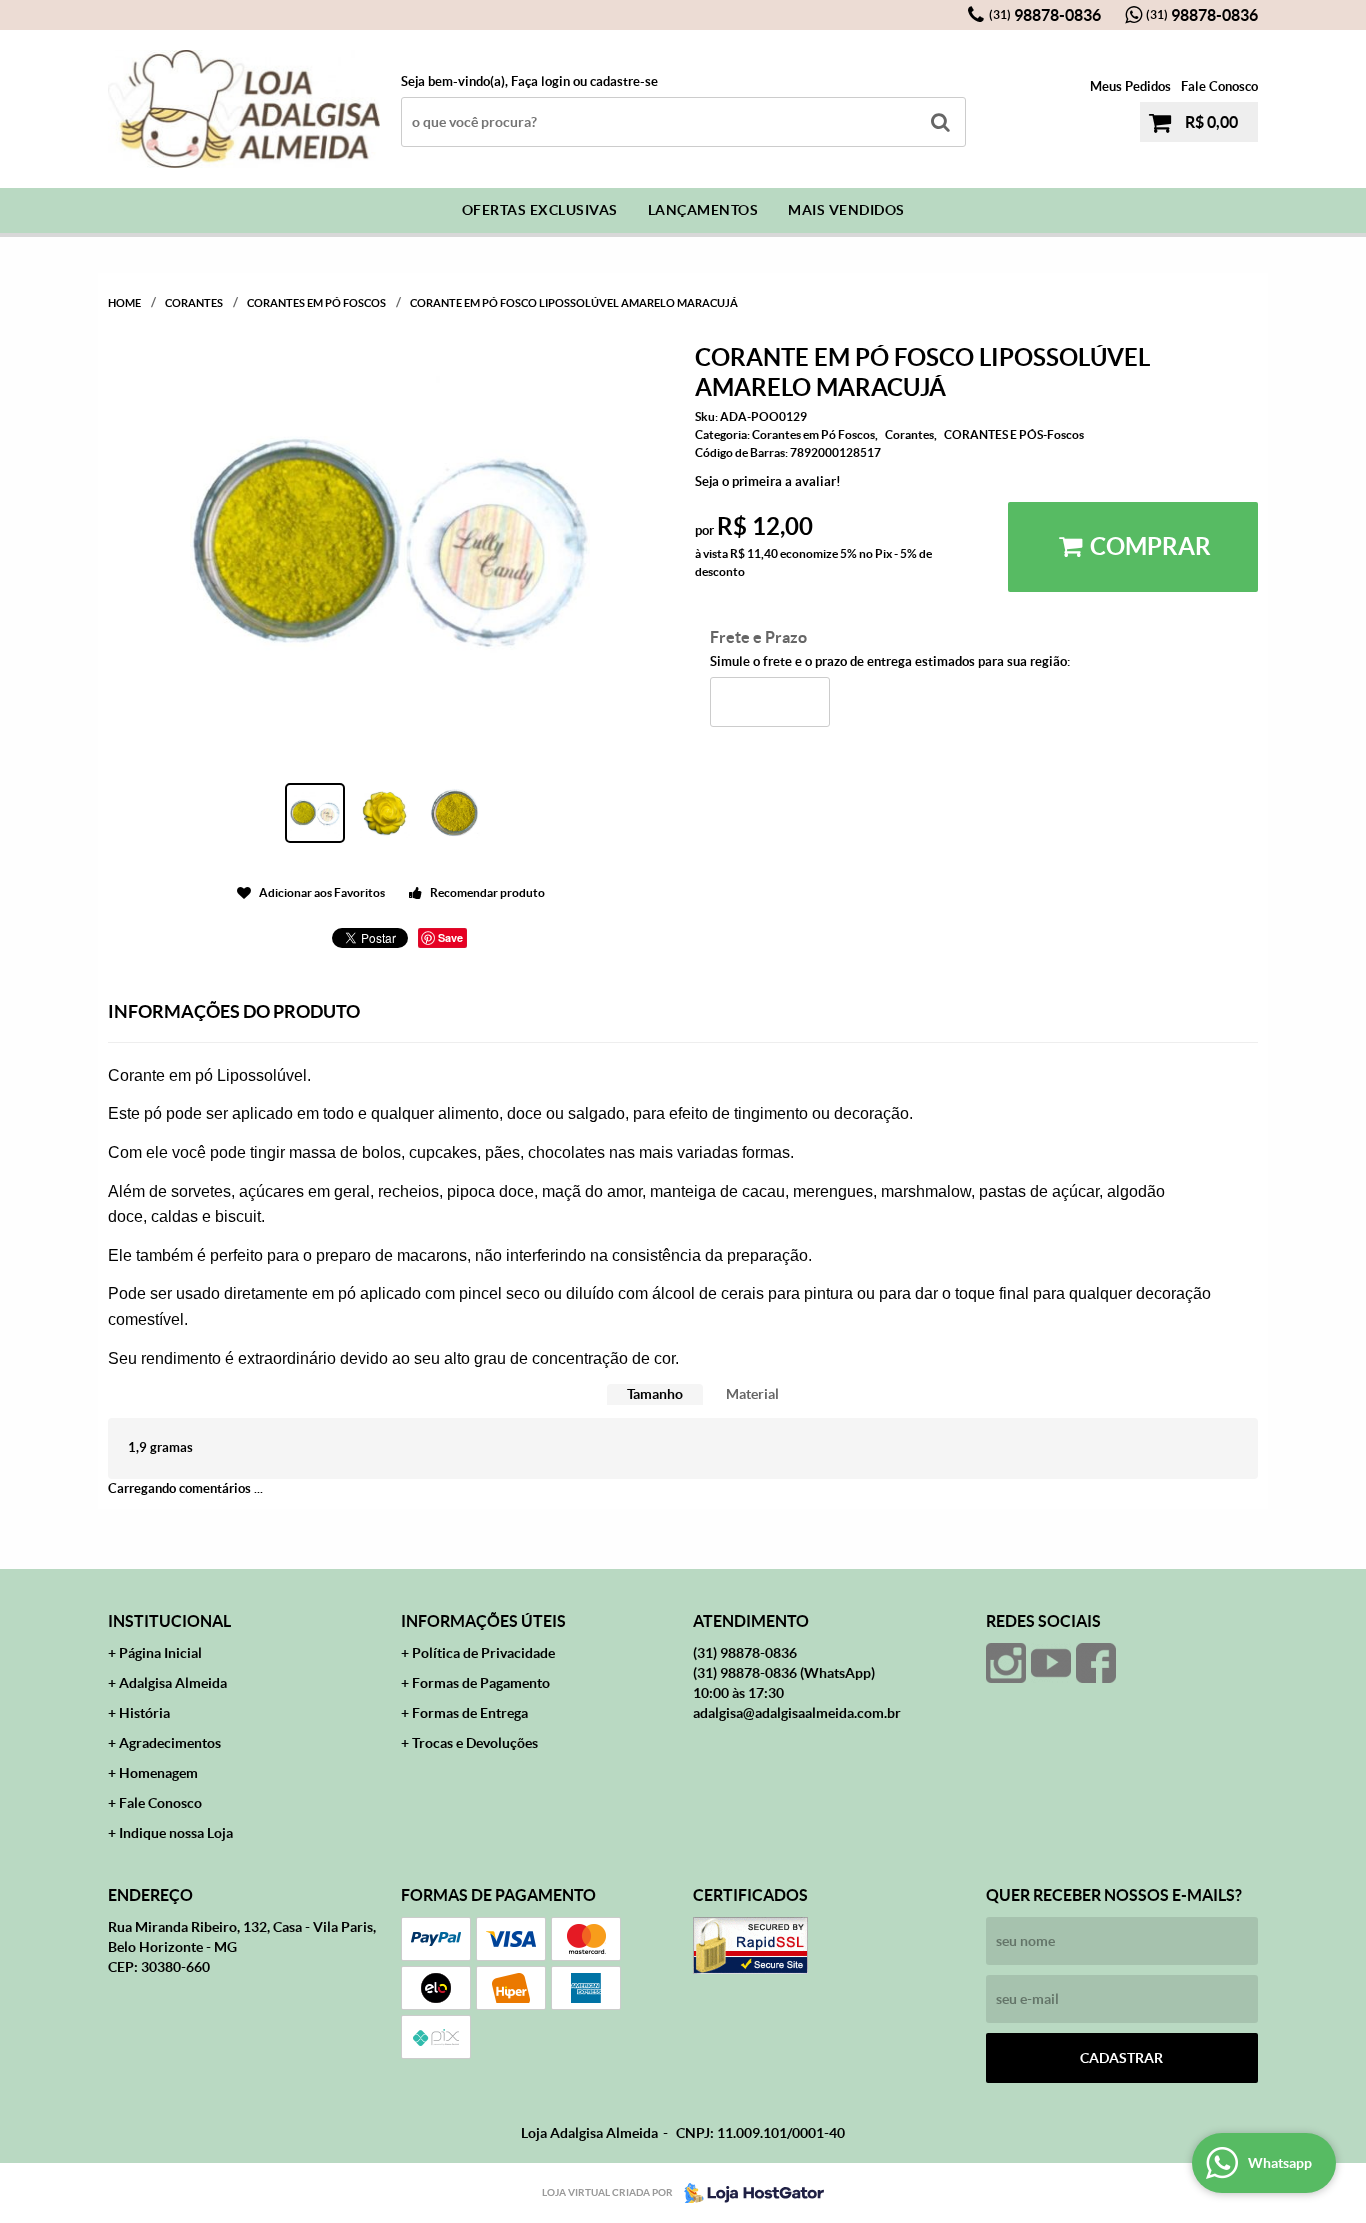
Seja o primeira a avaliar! (768, 481)
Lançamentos (703, 210)
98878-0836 (1045, 15)
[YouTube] (1051, 1663)
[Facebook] (1096, 1663)
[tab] (655, 1394)
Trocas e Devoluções (475, 1743)
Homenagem (158, 1773)
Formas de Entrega (470, 1713)
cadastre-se (624, 81)
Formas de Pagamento (481, 1683)
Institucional (169, 1621)
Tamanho (655, 1394)
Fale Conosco (1219, 86)
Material (752, 1394)
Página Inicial (160, 1653)
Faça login (540, 81)
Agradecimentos (170, 1743)
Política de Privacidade (483, 1653)
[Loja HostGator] (748, 2193)
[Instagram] (1006, 1663)
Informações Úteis (483, 1621)
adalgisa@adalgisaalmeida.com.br (797, 1713)
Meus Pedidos (1130, 86)
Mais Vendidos (846, 210)
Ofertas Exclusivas (540, 210)
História (144, 1713)
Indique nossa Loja (176, 1833)
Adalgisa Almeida (173, 1683)
